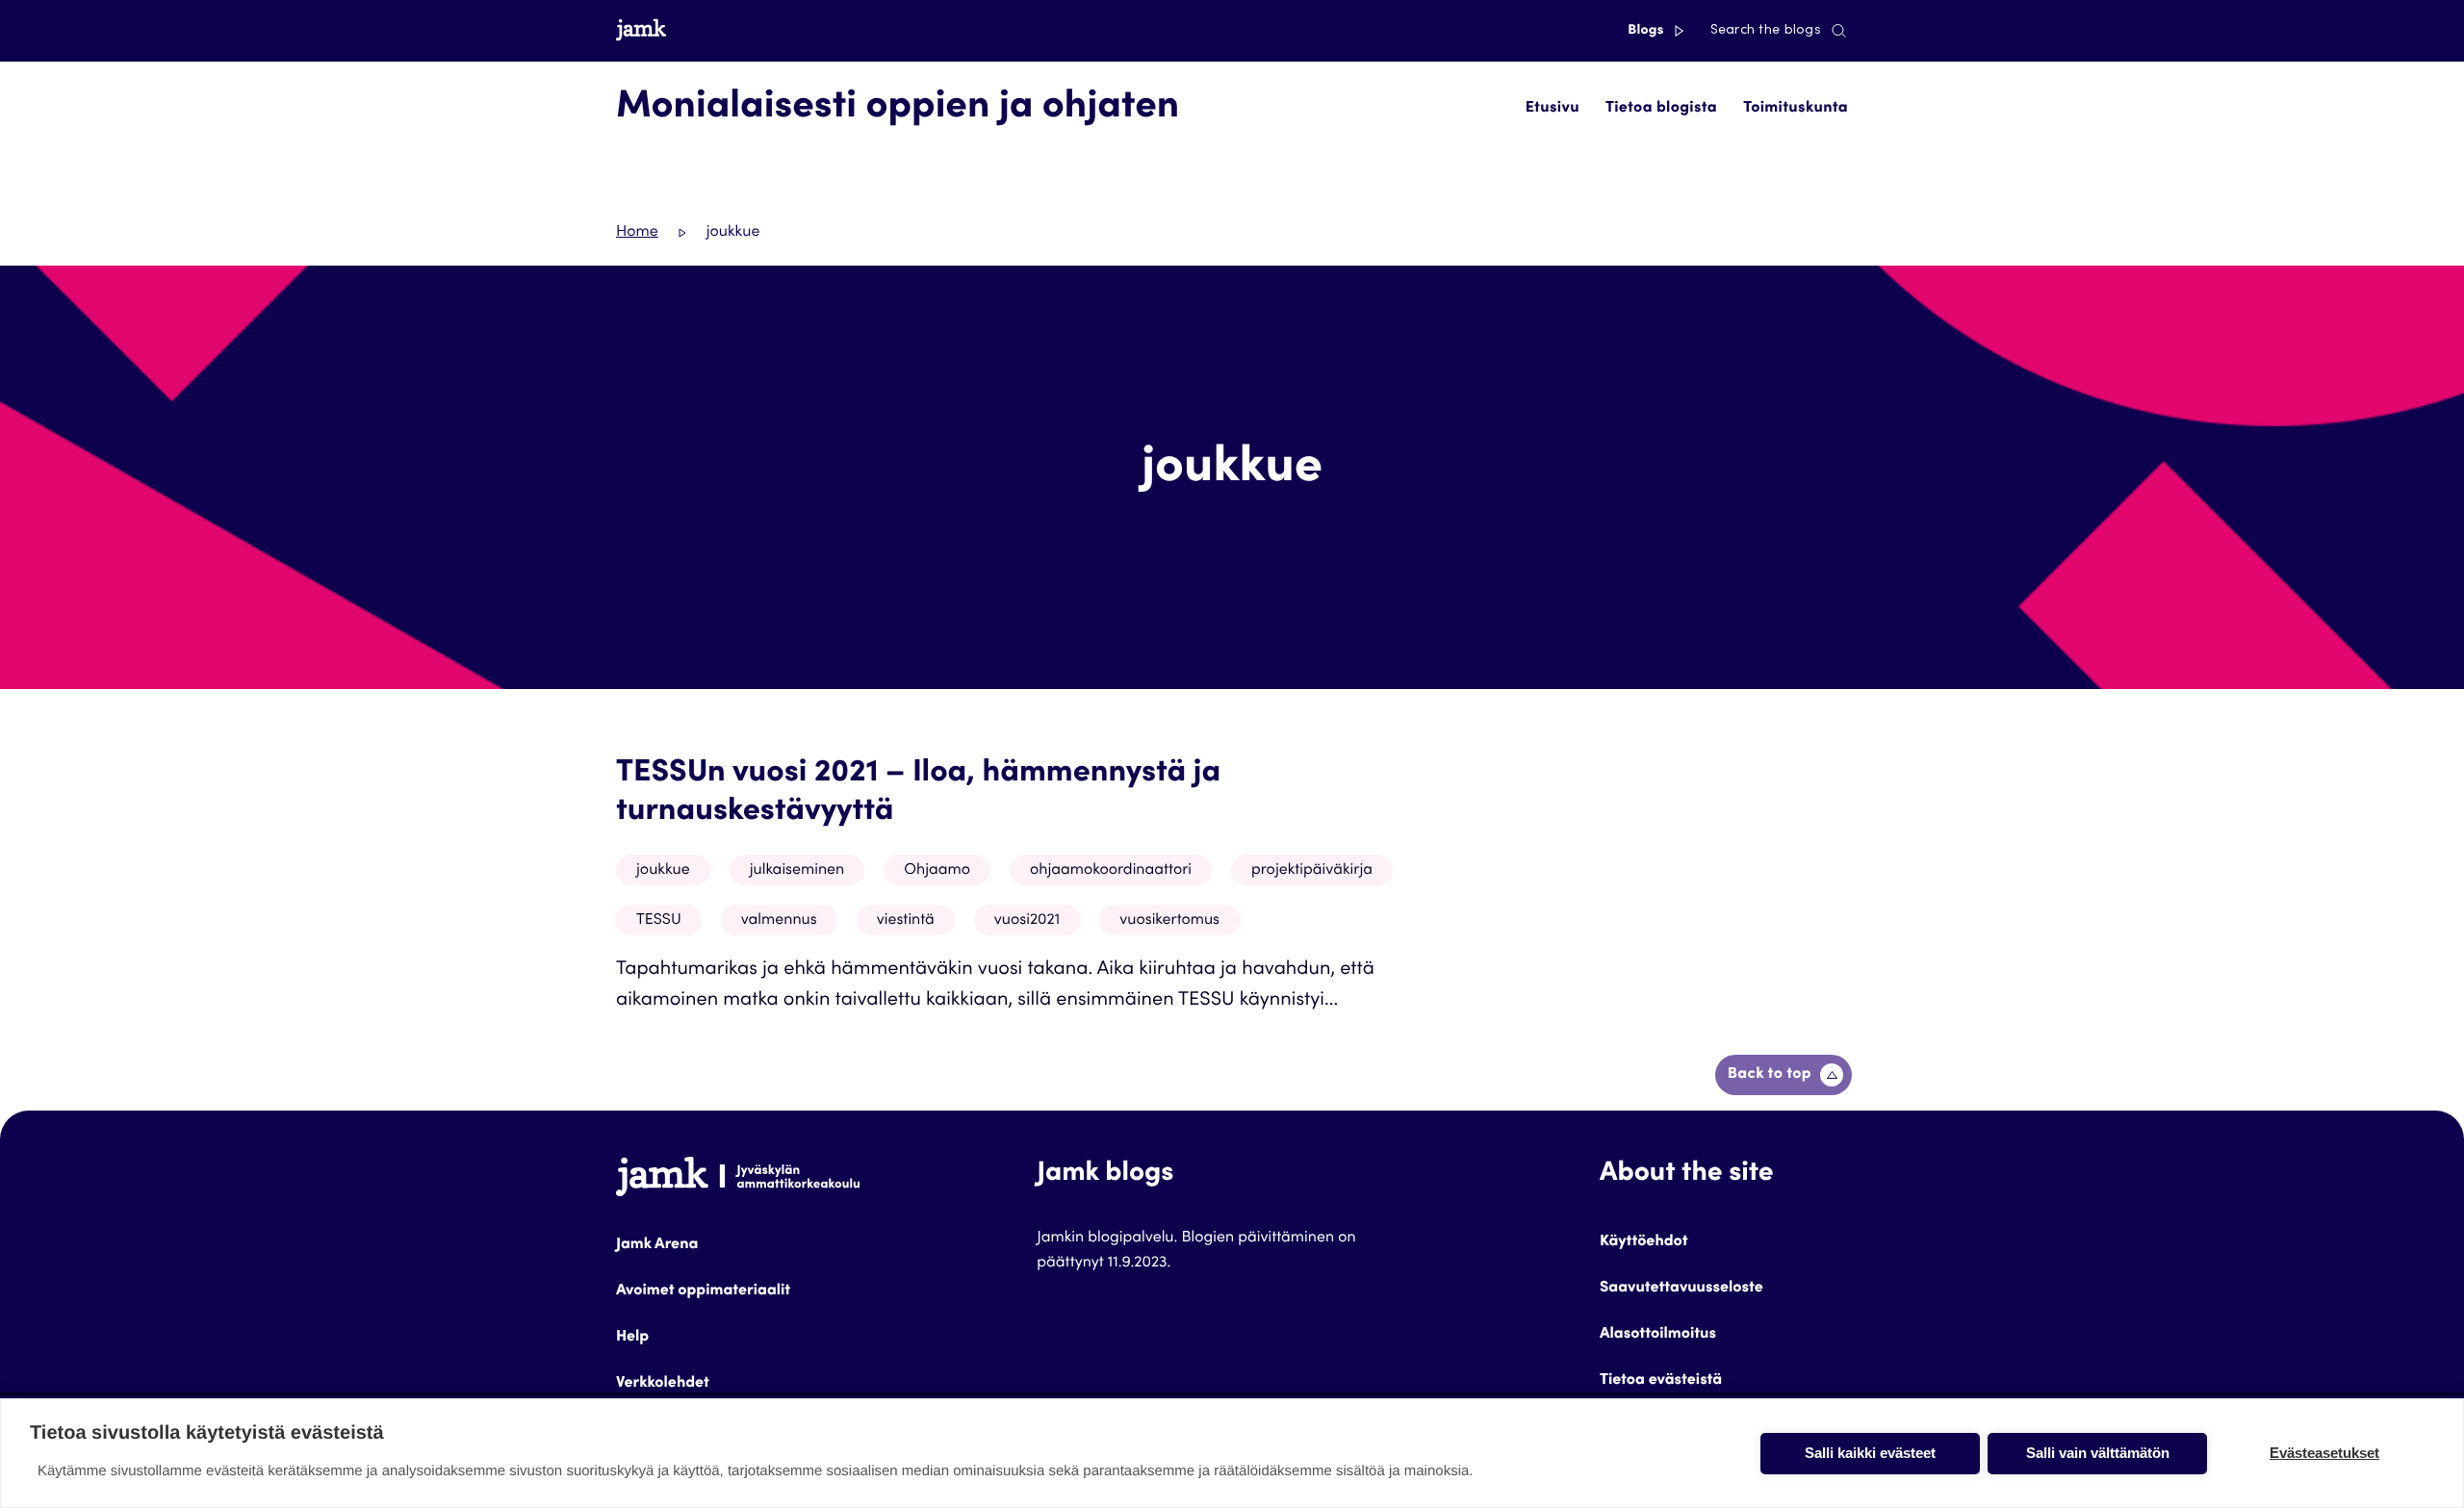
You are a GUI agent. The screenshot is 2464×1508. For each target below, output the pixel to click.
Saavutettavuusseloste (1681, 1289)
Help (632, 1338)
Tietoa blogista (1661, 109)
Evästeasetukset (2324, 1453)
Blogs (1647, 31)
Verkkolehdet (663, 1384)
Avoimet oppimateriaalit (703, 1291)
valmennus (779, 921)
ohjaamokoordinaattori (1111, 871)
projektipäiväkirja (1312, 871)
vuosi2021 (1027, 921)
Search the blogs (1766, 31)
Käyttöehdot (1644, 1242)
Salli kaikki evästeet (1870, 1453)
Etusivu (1553, 109)
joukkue (663, 871)
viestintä (906, 921)
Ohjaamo (937, 871)
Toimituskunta (1796, 109)
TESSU (659, 921)
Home (637, 233)
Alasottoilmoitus (1658, 1335)
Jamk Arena (657, 1245)
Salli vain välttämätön (2098, 1453)
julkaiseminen (797, 871)
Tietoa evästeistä (1661, 1381)
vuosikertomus (1169, 921)
